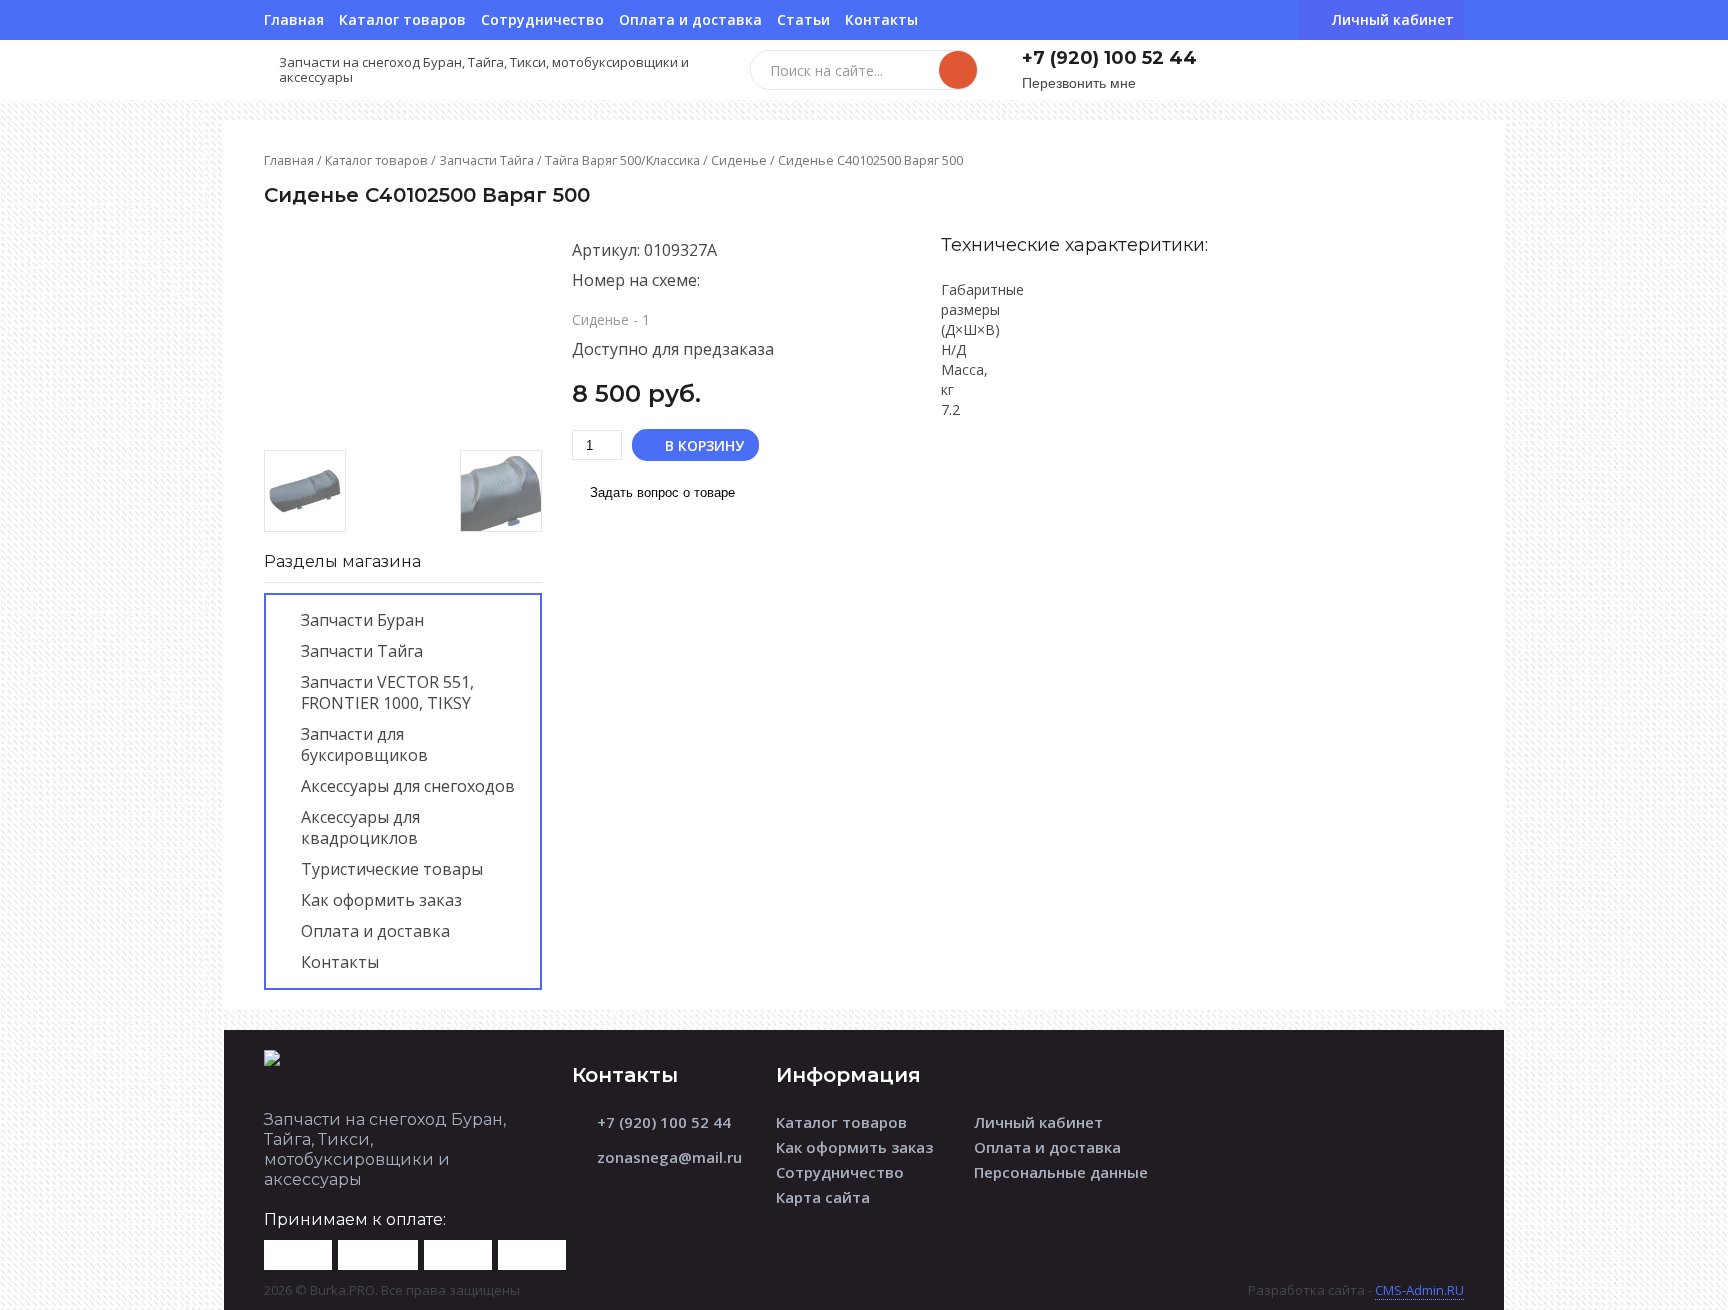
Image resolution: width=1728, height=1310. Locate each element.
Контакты (881, 19)
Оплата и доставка (690, 19)
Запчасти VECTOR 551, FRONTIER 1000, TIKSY (387, 692)
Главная (294, 19)
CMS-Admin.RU (1419, 1290)
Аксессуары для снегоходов (408, 786)
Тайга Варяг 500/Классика (622, 160)
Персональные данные (1061, 1172)
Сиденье (739, 160)
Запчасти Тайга (486, 160)
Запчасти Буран (362, 620)
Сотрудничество (542, 19)
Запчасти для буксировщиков (364, 744)
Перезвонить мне (1079, 83)
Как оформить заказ (381, 900)
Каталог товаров (402, 19)
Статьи (803, 19)
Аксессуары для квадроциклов (360, 827)
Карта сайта (823, 1197)
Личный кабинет (1038, 1122)
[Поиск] (958, 70)
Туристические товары (392, 869)
